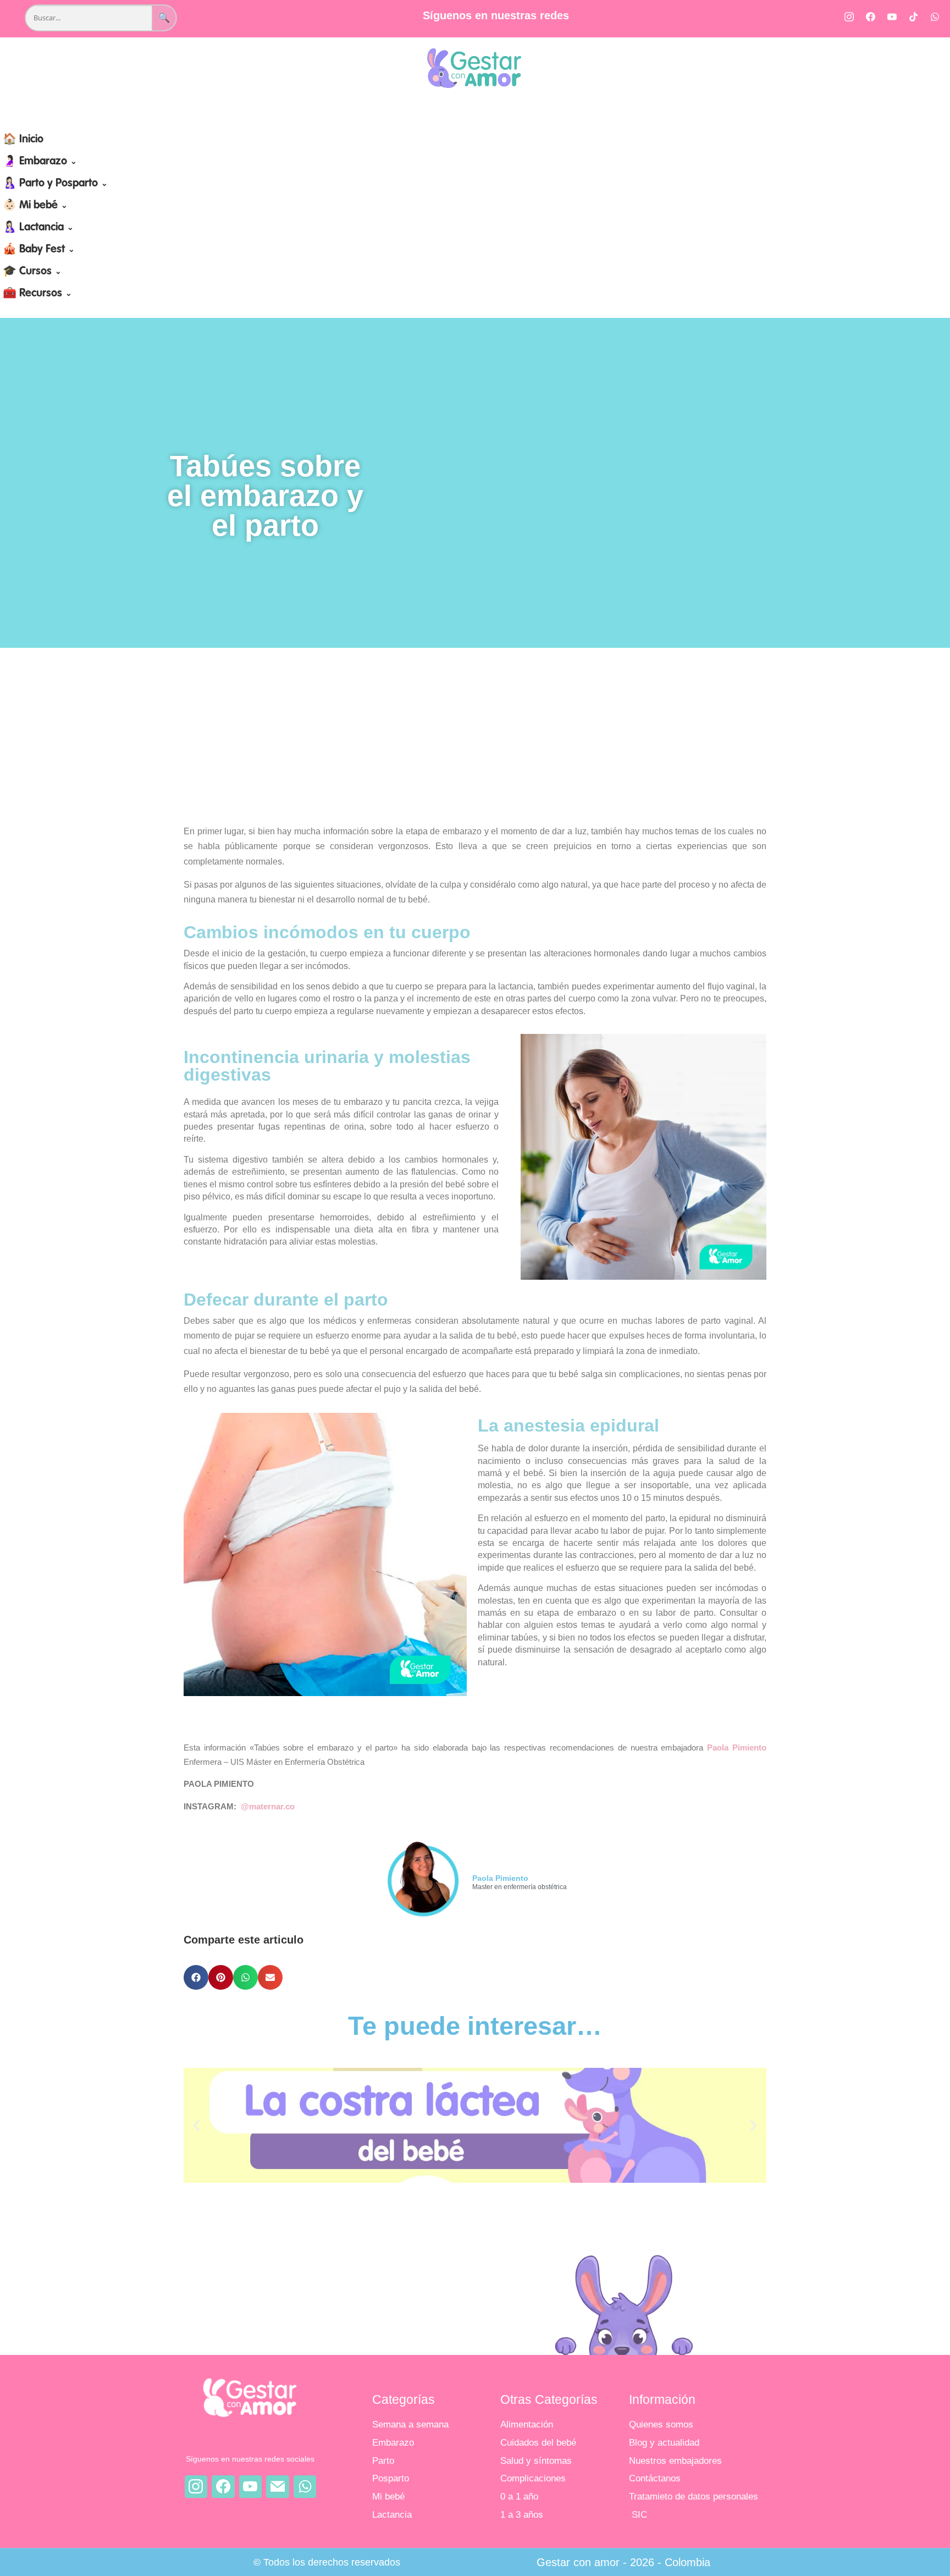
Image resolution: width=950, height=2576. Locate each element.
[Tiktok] (913, 16)
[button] (196, 1977)
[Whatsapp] (935, 16)
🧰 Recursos (37, 294)
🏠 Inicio (23, 140)
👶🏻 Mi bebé (35, 206)
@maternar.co (268, 1806)
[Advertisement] (475, 736)
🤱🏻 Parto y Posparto (55, 184)
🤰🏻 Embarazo (40, 162)
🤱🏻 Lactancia (38, 228)
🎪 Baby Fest (39, 250)
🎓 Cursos (32, 272)
